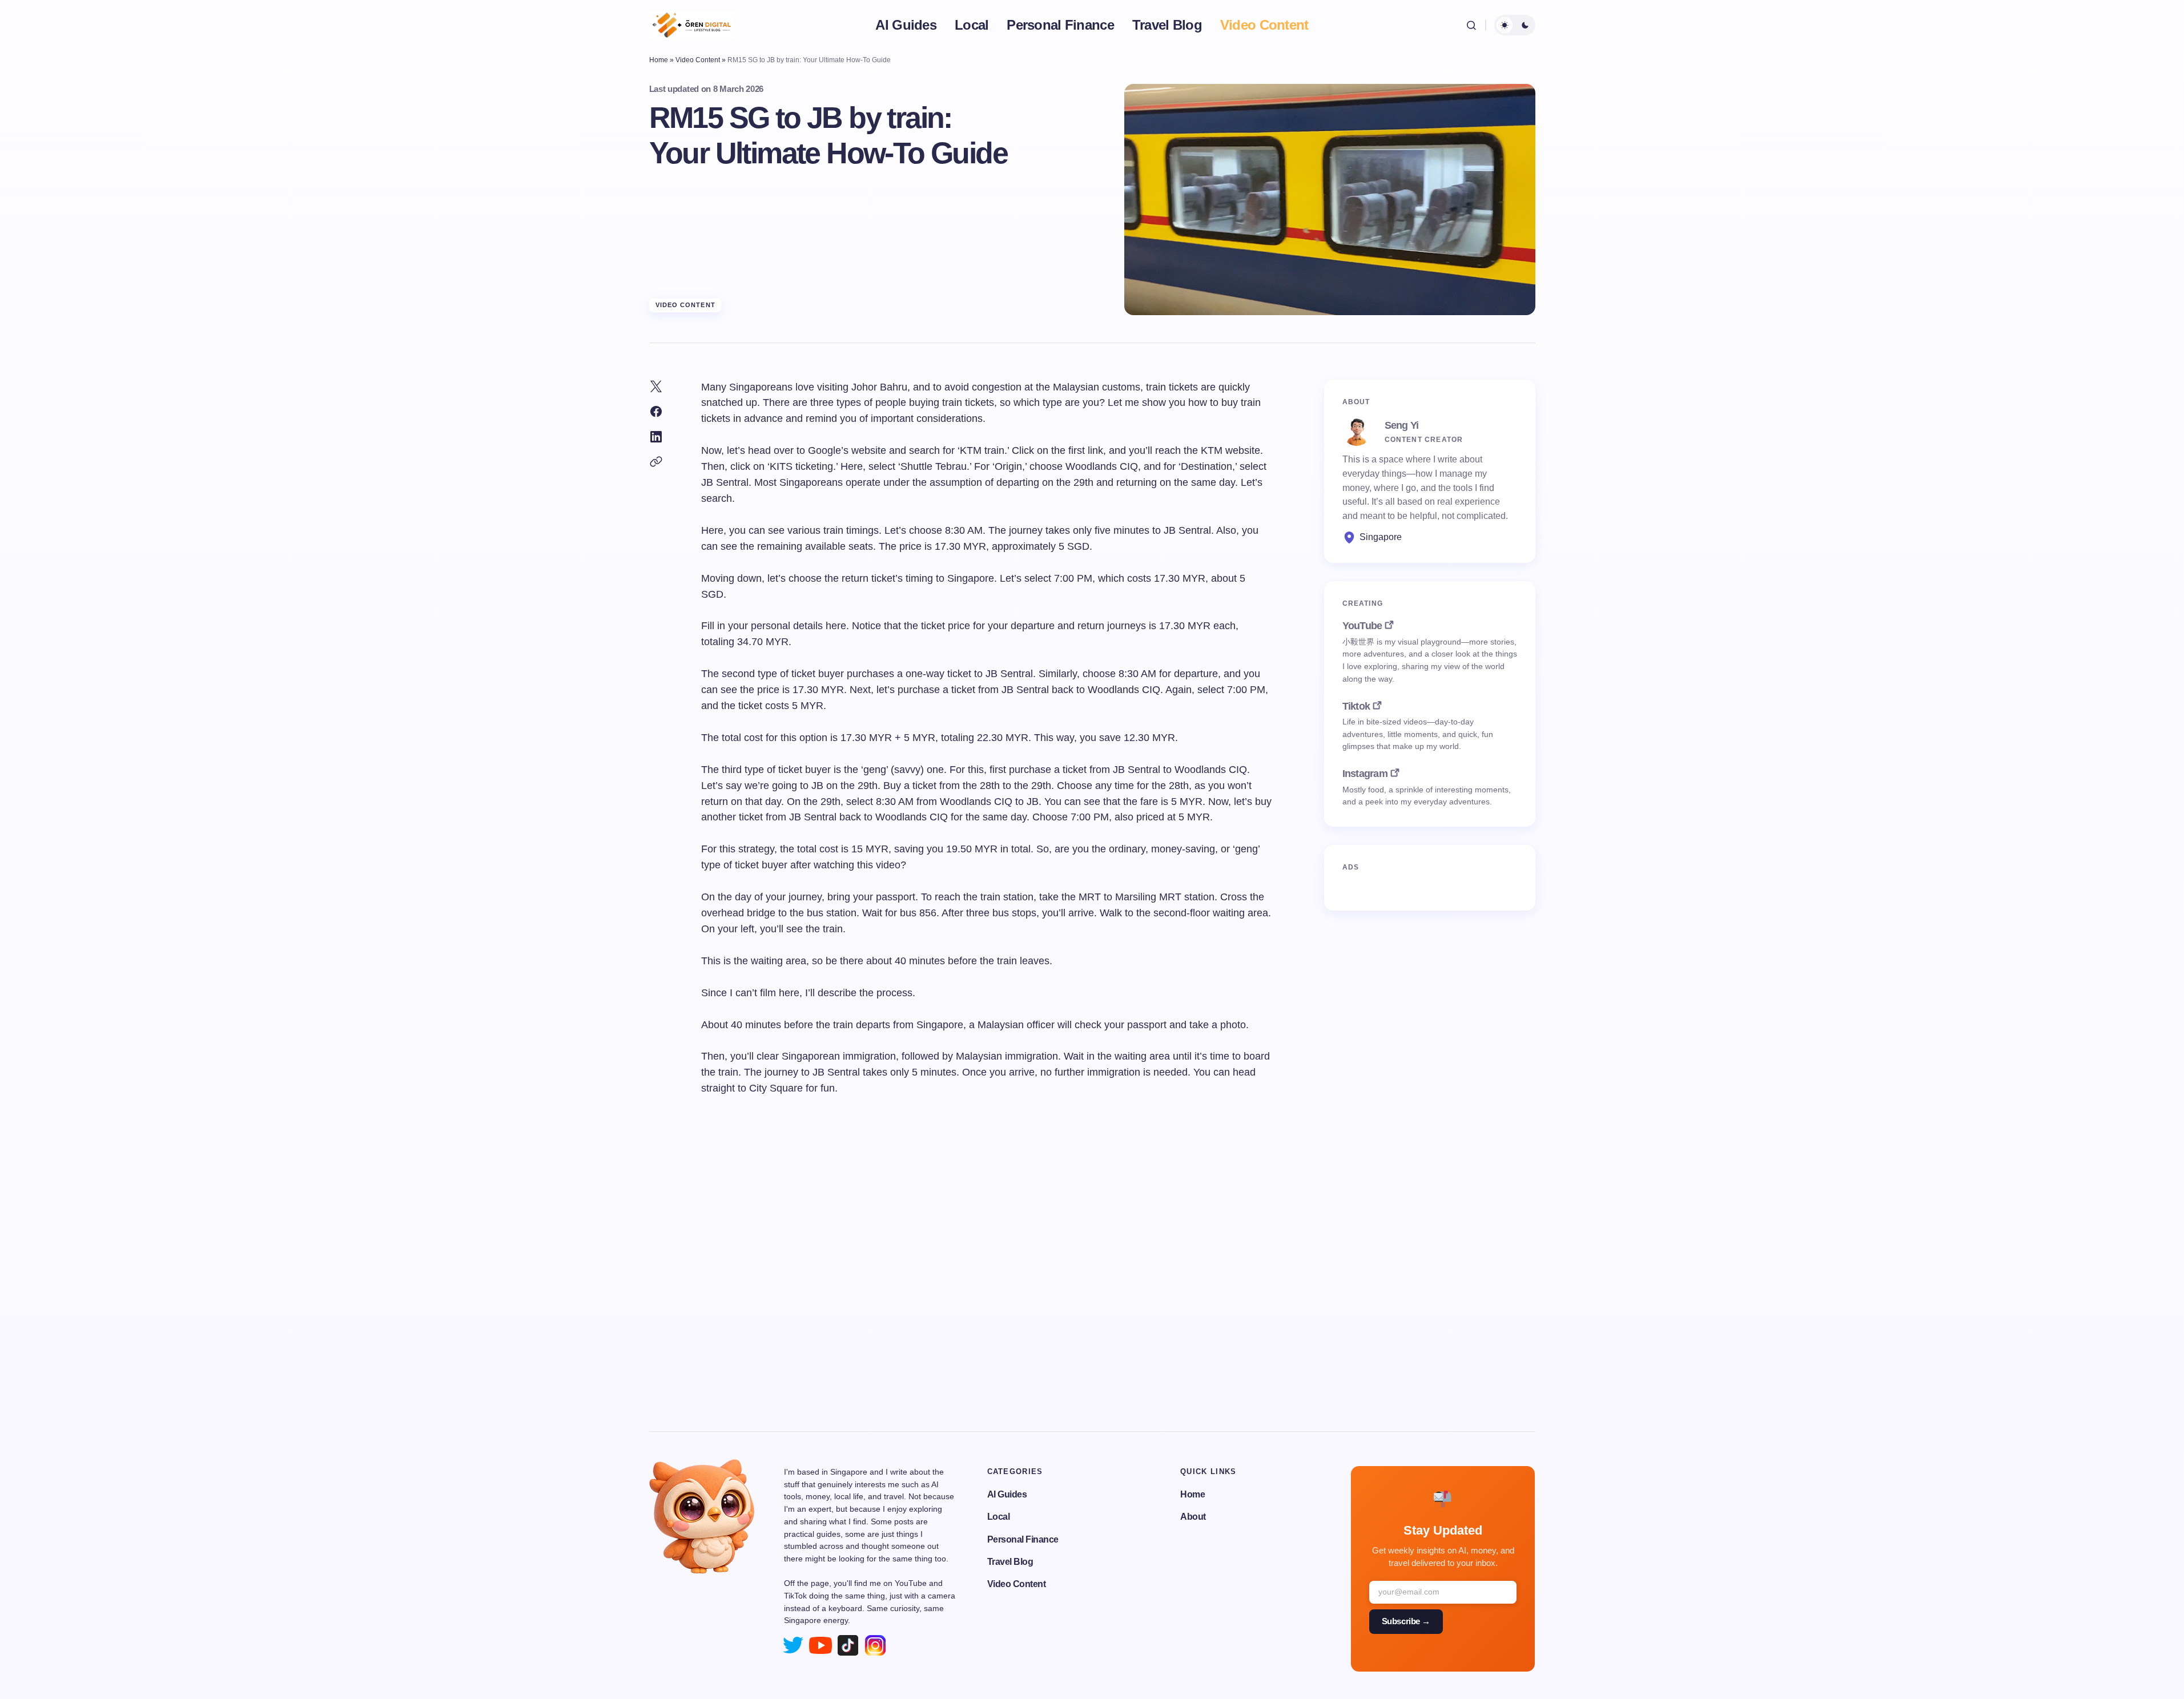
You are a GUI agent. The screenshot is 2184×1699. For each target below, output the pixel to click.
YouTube (1362, 626)
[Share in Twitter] (656, 386)
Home (659, 60)
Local (999, 1517)
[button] (1471, 25)
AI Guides (1007, 1494)
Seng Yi (1402, 425)
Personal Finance (1023, 1539)
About (1193, 1517)
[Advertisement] (1092, 1283)
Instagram (1365, 774)
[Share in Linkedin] (656, 437)
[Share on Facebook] (656, 412)
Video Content (698, 60)
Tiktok (1356, 706)
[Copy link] (656, 462)
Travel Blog (1010, 1562)
